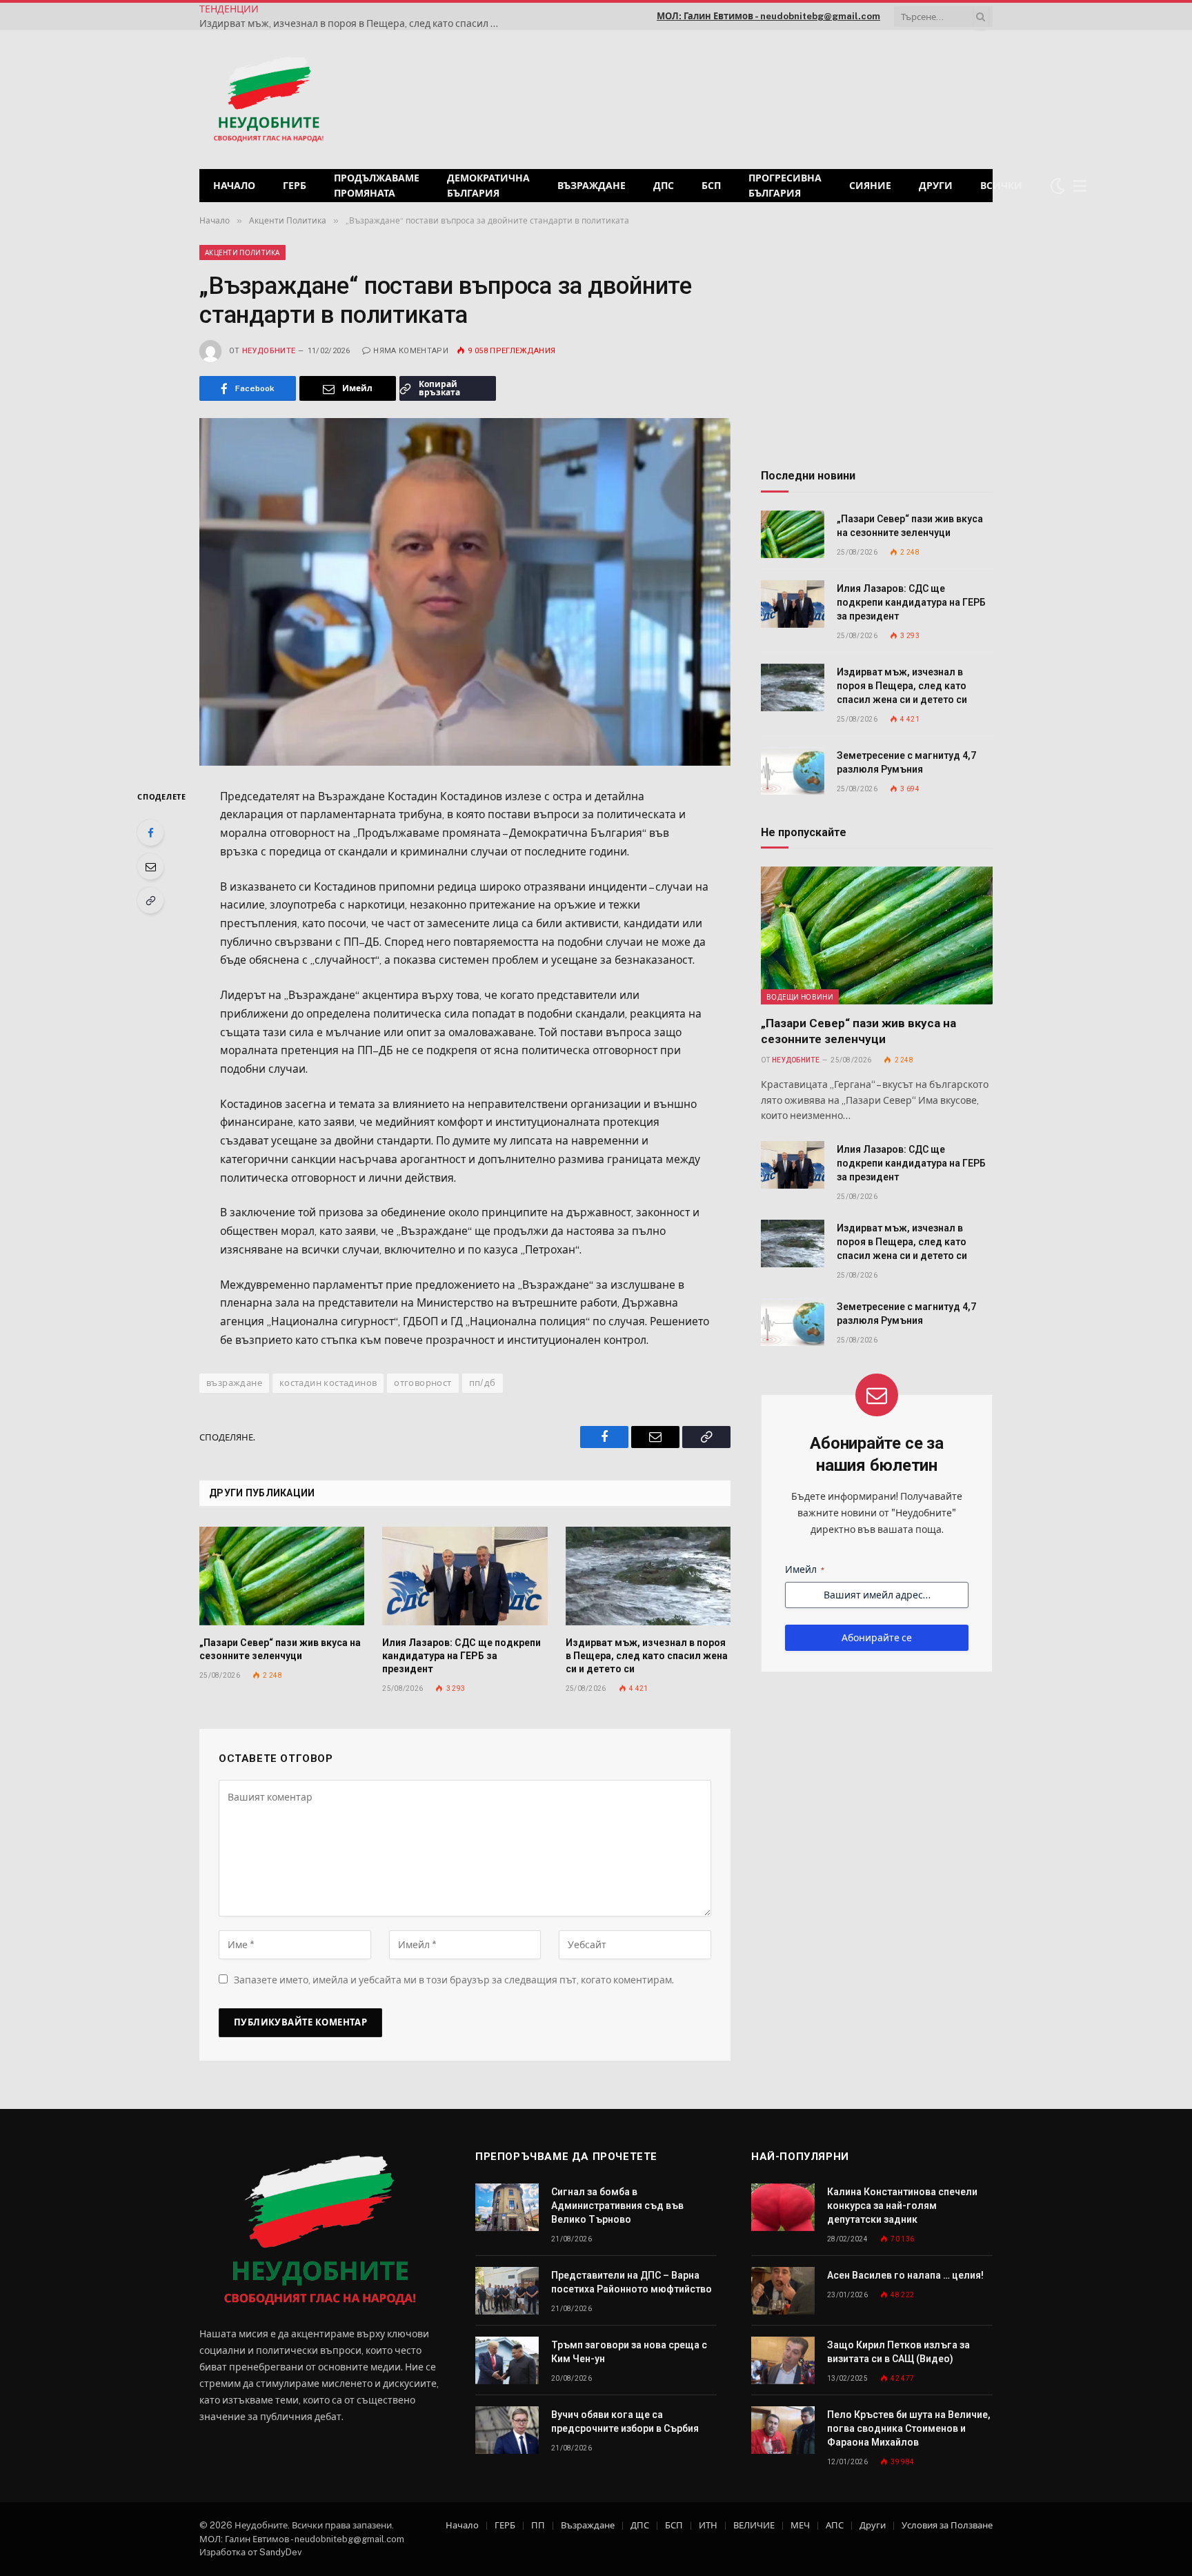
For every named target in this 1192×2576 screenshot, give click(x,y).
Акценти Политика (242, 252)
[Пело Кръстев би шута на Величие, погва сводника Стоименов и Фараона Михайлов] (783, 2430)
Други (936, 186)
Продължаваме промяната (377, 186)
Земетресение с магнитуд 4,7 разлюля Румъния (906, 762)
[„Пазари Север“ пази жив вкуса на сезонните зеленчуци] (282, 1576)
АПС (835, 2525)
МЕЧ (800, 2525)
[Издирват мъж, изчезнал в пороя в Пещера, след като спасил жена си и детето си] (648, 1576)
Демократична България (488, 186)
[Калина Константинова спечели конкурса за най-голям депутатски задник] (783, 2207)
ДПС (664, 186)
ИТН (708, 2525)
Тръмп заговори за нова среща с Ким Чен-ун (629, 2352)
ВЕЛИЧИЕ (754, 2525)
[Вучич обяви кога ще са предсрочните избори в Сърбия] (507, 2430)
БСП (711, 186)
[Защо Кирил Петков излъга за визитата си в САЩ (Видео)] (783, 2360)
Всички (1001, 186)
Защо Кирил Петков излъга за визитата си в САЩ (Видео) (898, 2352)
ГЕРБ (295, 186)
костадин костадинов (328, 1383)
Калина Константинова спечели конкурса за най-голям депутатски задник (902, 2206)
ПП (538, 2525)
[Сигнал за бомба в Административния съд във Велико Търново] (507, 2207)
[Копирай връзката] (150, 900)
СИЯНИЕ (870, 186)
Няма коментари (411, 351)
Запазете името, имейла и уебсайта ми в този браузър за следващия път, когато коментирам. (454, 1980)
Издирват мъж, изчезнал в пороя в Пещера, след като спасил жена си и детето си (355, 23)
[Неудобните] (269, 100)
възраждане (234, 1383)
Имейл (805, 1569)
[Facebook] (150, 833)
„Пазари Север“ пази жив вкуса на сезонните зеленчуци (280, 1649)
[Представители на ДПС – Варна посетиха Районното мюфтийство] (507, 2291)
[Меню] (1080, 186)
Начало (234, 186)
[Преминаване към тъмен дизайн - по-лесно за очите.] (1057, 186)
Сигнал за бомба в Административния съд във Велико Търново (617, 2206)
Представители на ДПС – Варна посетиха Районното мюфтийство (632, 2282)
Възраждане (592, 186)
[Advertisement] (816, 98)
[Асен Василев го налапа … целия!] (783, 2291)
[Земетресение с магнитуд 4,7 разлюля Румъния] (793, 771)
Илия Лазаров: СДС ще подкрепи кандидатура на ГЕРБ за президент (461, 1656)
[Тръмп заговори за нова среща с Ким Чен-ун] (507, 2360)
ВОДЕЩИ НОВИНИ (800, 997)
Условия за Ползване (947, 2525)
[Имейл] (150, 866)
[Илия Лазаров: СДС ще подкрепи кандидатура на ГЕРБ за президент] (465, 1576)
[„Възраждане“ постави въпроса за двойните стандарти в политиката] (465, 592)
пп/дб (483, 1383)
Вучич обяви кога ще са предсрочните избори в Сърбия (625, 2421)
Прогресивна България (785, 186)
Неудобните (269, 351)
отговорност (423, 1383)
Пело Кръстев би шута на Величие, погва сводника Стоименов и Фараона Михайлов (909, 2428)
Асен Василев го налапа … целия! (905, 2275)
